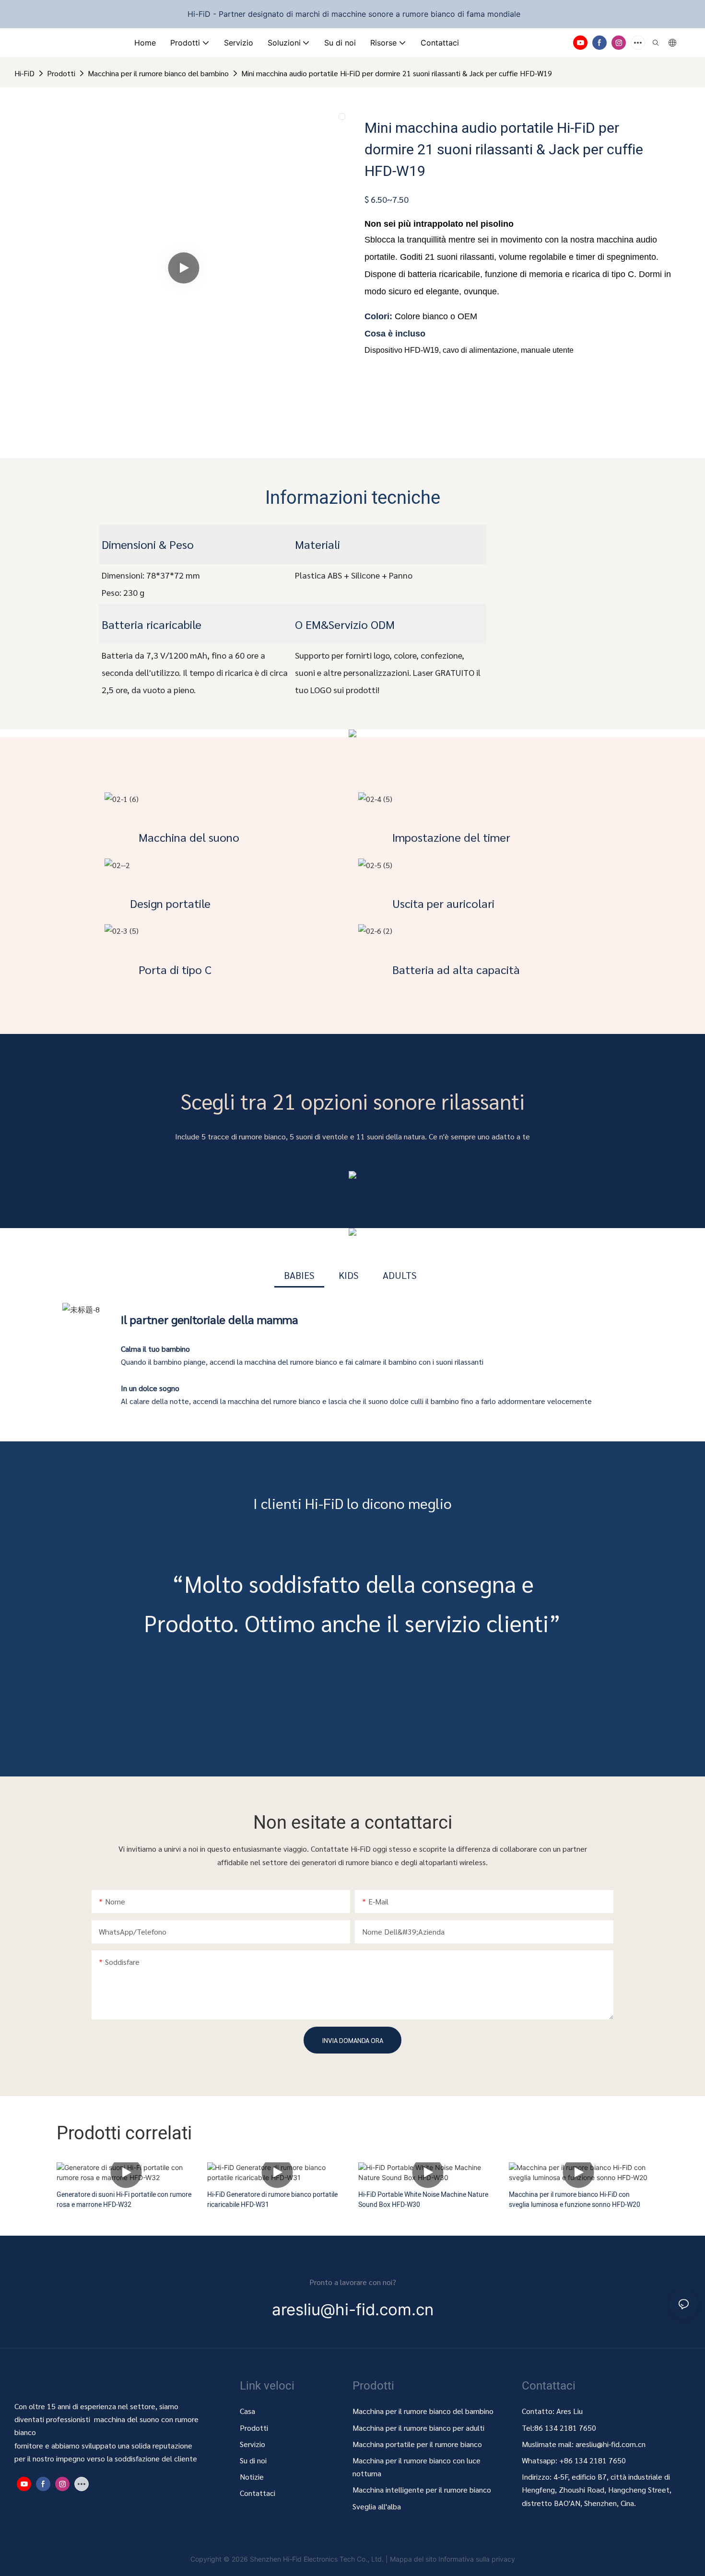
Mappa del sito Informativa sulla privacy (452, 2559)
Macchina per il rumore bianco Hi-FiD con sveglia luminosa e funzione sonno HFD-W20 (575, 2200)
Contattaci (258, 2493)
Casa (247, 2411)
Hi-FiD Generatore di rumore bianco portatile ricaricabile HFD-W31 (272, 2200)
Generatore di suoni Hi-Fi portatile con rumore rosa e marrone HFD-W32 (124, 2200)
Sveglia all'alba (377, 2506)
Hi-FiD (24, 73)
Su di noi (253, 2460)
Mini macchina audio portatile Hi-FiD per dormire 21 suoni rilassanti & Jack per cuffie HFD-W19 (397, 73)
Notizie (252, 2477)
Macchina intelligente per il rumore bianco (422, 2489)
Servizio (253, 2444)
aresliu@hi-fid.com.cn (611, 2444)
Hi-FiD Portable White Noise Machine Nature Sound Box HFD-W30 (423, 2200)
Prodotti (61, 73)
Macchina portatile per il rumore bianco (418, 2444)
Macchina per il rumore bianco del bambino (158, 73)
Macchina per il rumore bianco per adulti (418, 2428)
